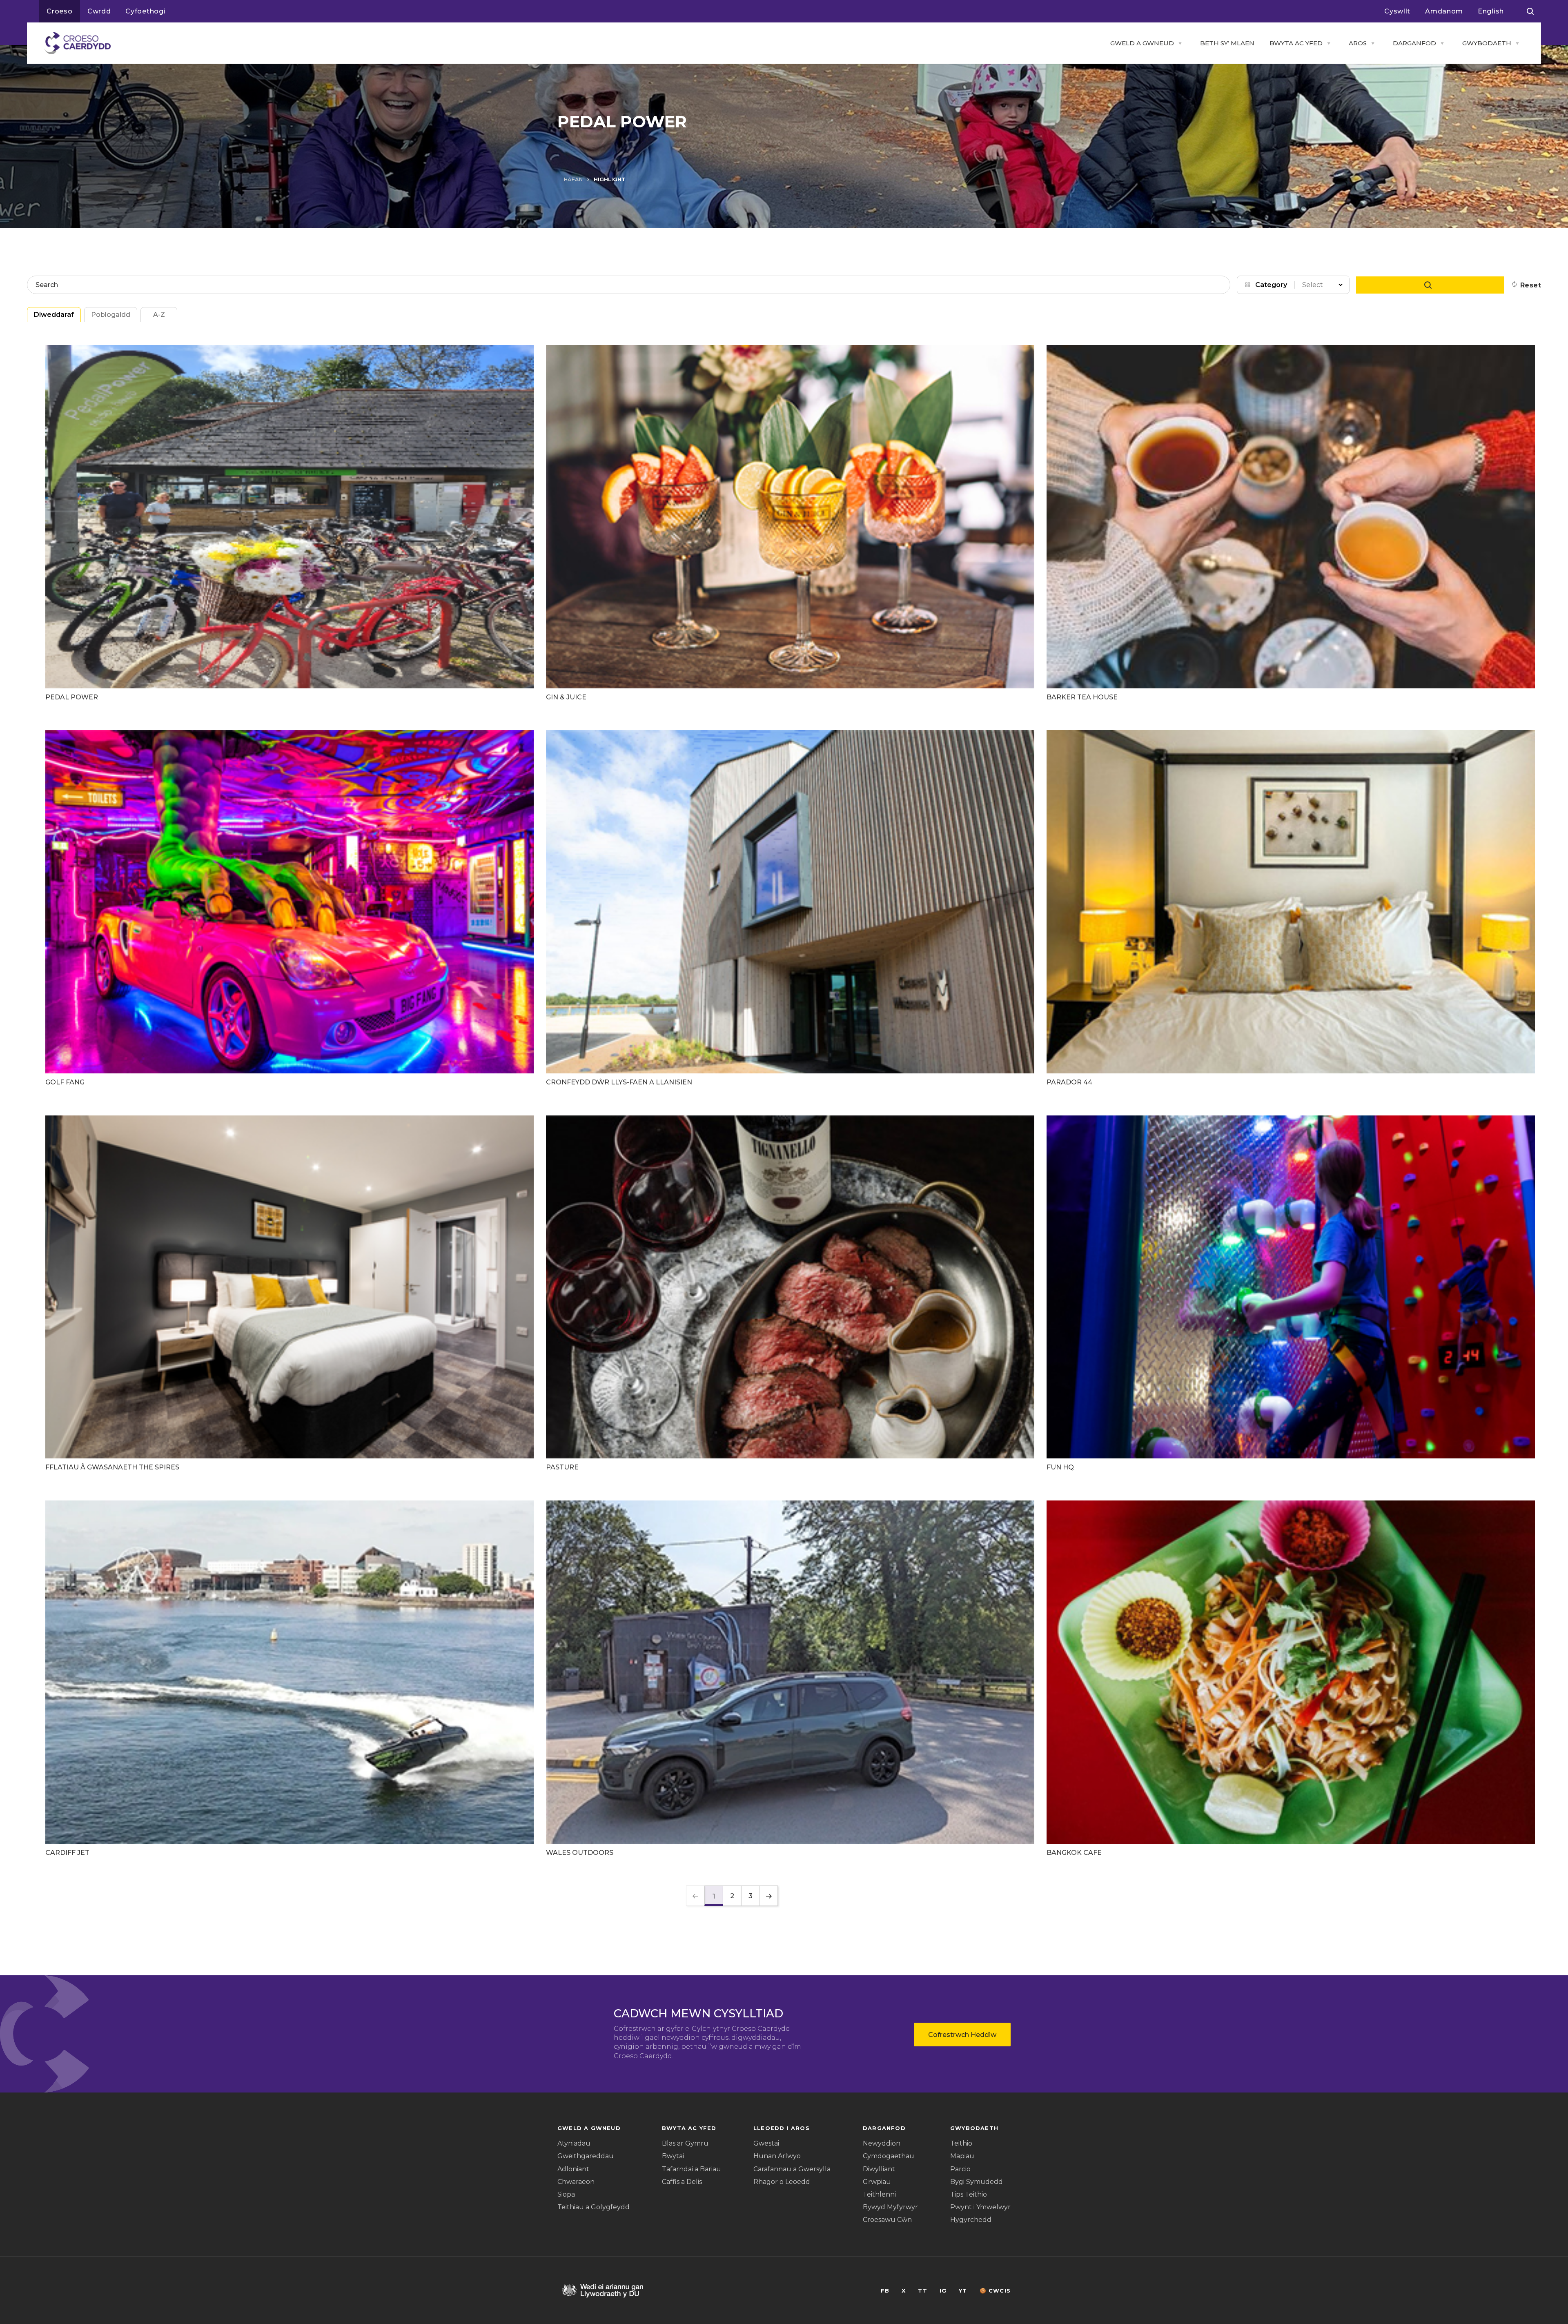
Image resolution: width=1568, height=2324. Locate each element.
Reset (1531, 285)
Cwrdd (99, 11)
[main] (784, 1162)
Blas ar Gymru (685, 2143)
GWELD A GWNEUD (1142, 43)
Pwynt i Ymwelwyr (980, 2207)
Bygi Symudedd (977, 2182)
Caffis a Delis (682, 2182)
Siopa (566, 2194)
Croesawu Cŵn (887, 2220)
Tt (922, 2291)
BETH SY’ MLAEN (1227, 43)
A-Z (159, 315)
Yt (963, 2291)
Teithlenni (879, 2194)
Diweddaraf (54, 315)
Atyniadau (574, 2143)
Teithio (961, 2143)
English (1491, 11)
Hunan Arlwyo (777, 2156)
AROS (1358, 43)
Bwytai (673, 2156)
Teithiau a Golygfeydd (594, 2207)
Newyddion (882, 2143)
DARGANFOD (1414, 43)
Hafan (573, 179)
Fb (885, 2291)
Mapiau (962, 2156)
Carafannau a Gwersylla (792, 2169)
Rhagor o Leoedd (782, 2182)
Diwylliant (879, 2169)
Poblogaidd (111, 315)
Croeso (60, 11)
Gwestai (766, 2143)
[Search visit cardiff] (1530, 11)
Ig (943, 2291)
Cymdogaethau (889, 2156)
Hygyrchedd (971, 2220)
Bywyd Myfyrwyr (890, 2207)
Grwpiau (877, 2182)
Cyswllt (1397, 11)
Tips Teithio (969, 2194)
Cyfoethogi (145, 11)
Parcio (960, 2169)
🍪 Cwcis (995, 2291)
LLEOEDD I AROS (782, 2128)
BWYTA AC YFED (1296, 43)
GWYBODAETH (1487, 43)
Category (1271, 285)
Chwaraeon (576, 2182)
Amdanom (1444, 11)
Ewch (1430, 285)
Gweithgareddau (586, 2156)
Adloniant (573, 2169)
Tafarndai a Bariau (692, 2169)
